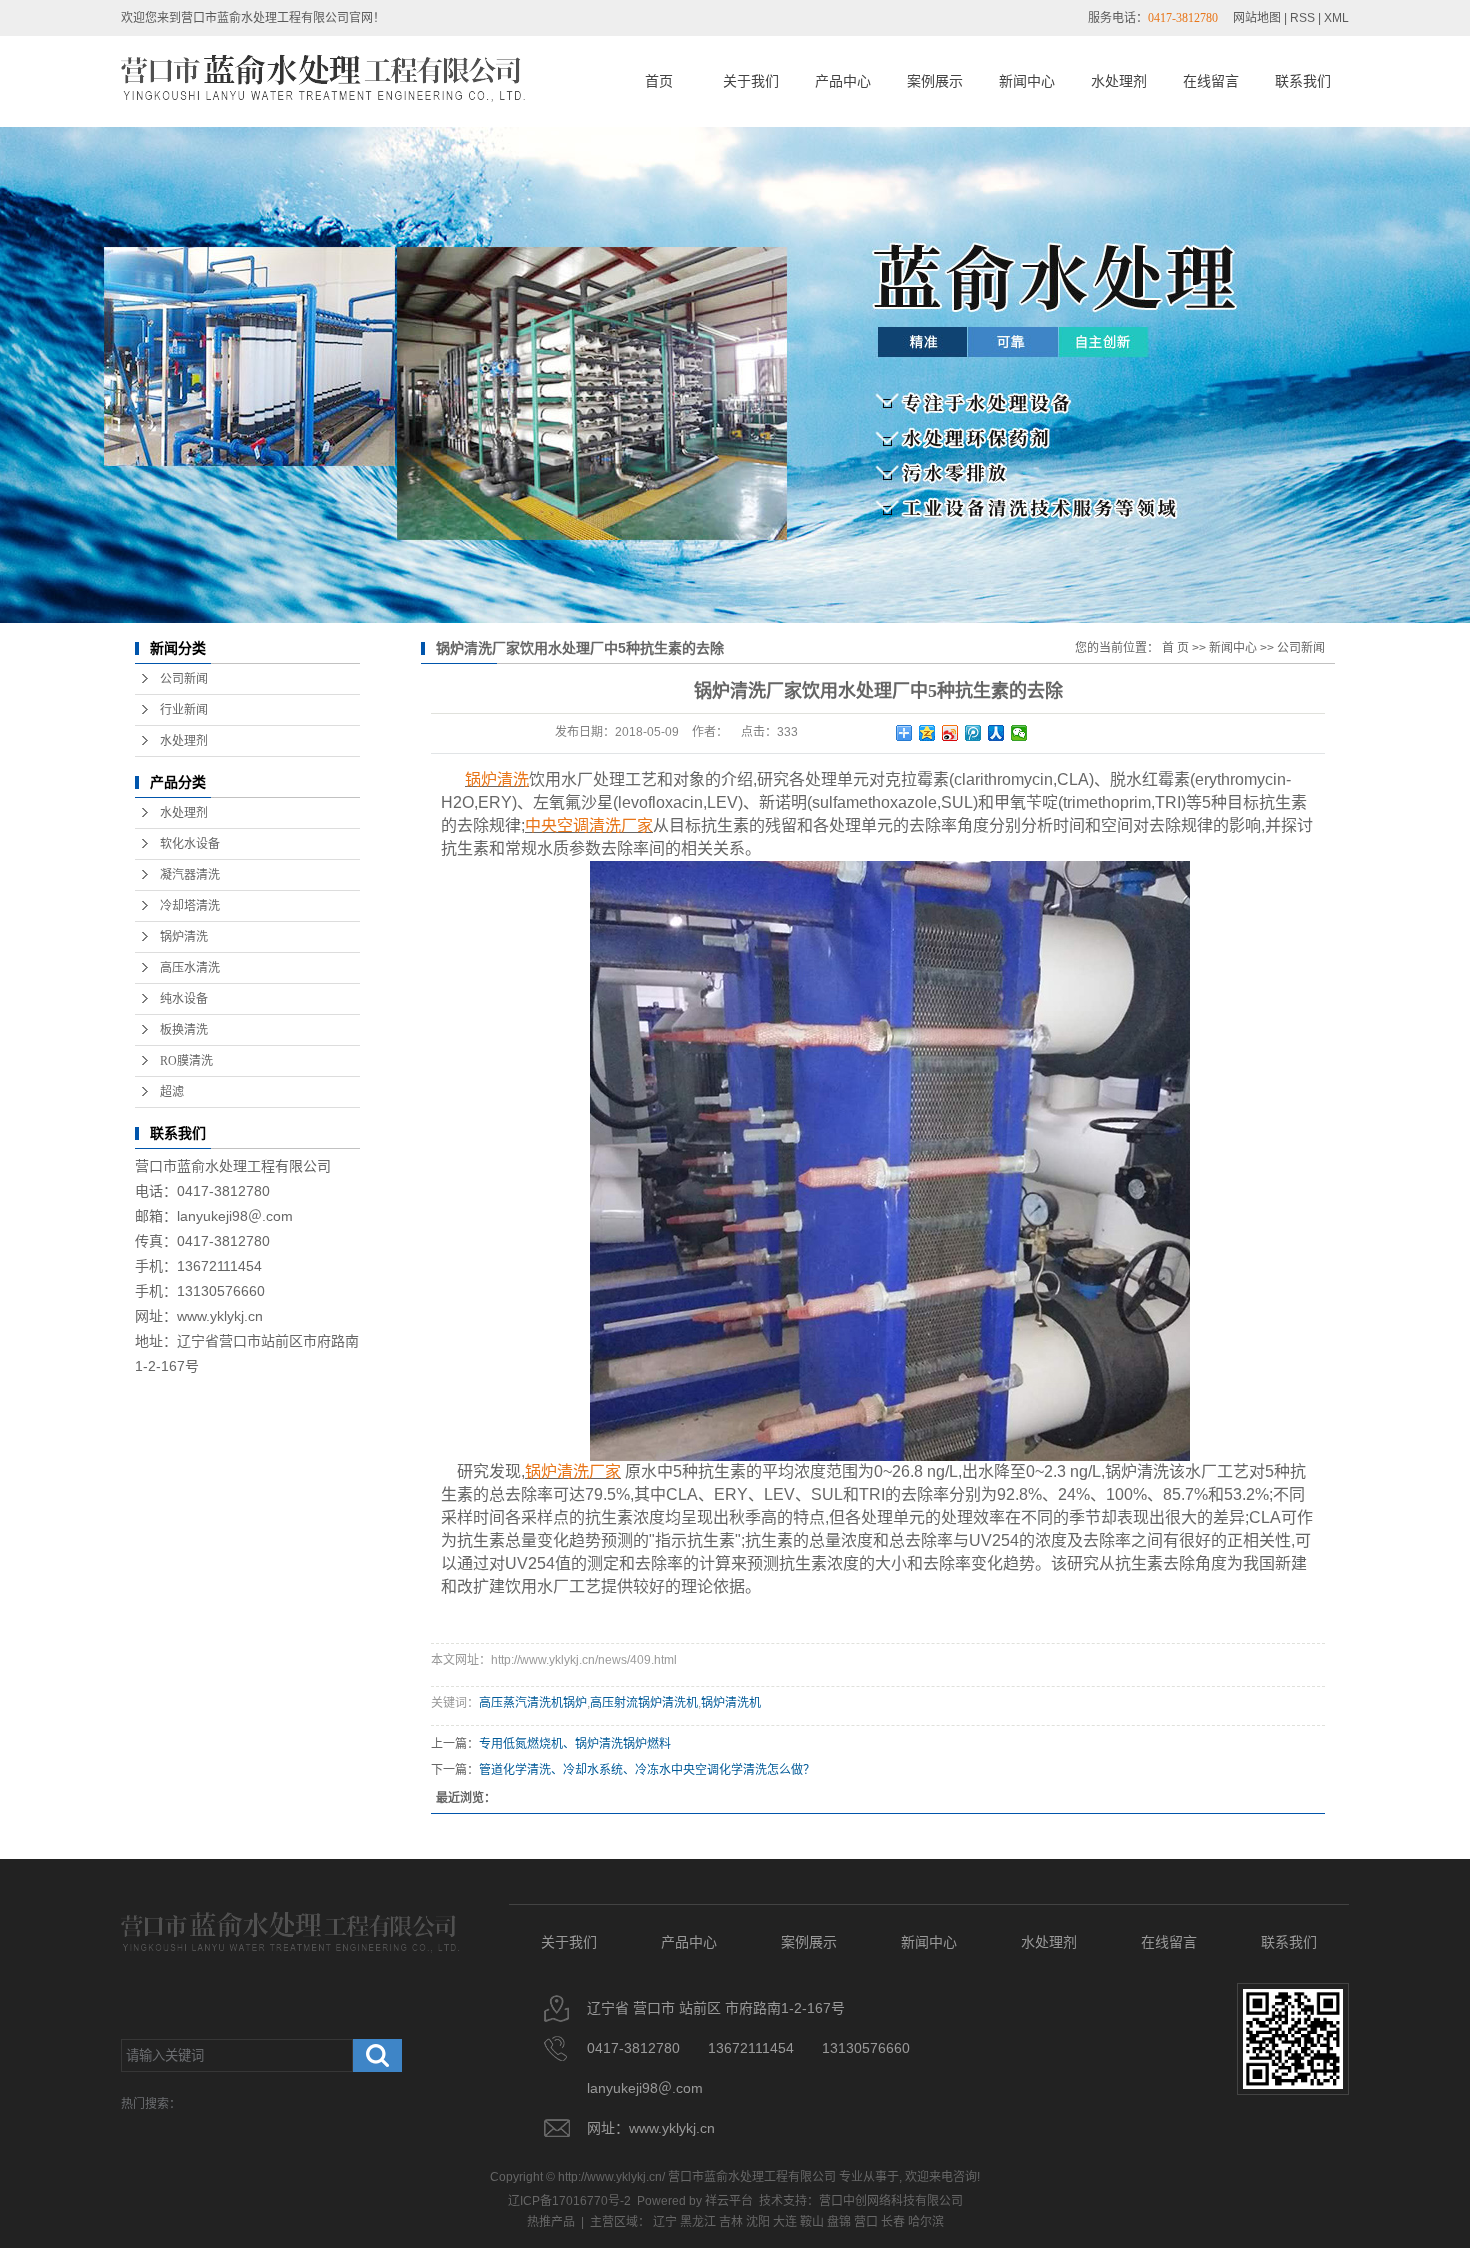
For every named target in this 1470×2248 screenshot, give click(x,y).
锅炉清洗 (184, 937)
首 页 (1175, 648)
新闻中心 (1027, 81)
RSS (1302, 18)
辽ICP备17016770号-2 (569, 2201)
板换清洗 (184, 1030)
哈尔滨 (926, 2222)
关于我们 (751, 81)
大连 (785, 2222)
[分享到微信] (1019, 733)
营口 (866, 2222)
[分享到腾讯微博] (973, 733)
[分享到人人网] (996, 733)
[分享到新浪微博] (950, 733)
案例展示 (935, 81)
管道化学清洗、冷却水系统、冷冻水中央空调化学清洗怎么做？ (647, 1770)
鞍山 (812, 2222)
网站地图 (1257, 18)
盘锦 (839, 2222)
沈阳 (758, 2222)
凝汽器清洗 (190, 875)
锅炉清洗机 (731, 1703)
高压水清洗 (190, 968)
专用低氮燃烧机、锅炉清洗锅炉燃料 (575, 1744)
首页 (659, 81)
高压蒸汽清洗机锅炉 (533, 1703)
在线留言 (1211, 81)
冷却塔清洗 (190, 906)
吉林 (731, 2222)
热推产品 (551, 2222)
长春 (893, 2222)
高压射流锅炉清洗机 (644, 1703)
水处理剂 (1119, 81)
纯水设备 (184, 999)
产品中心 (843, 81)
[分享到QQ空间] (927, 733)
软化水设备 (190, 844)
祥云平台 (729, 2201)
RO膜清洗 (186, 1061)
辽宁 (665, 2222)
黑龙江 (698, 2222)
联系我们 (1303, 81)
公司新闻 (184, 679)
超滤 (172, 1092)
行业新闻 (184, 710)
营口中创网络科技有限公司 (891, 2201)
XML (1336, 18)
